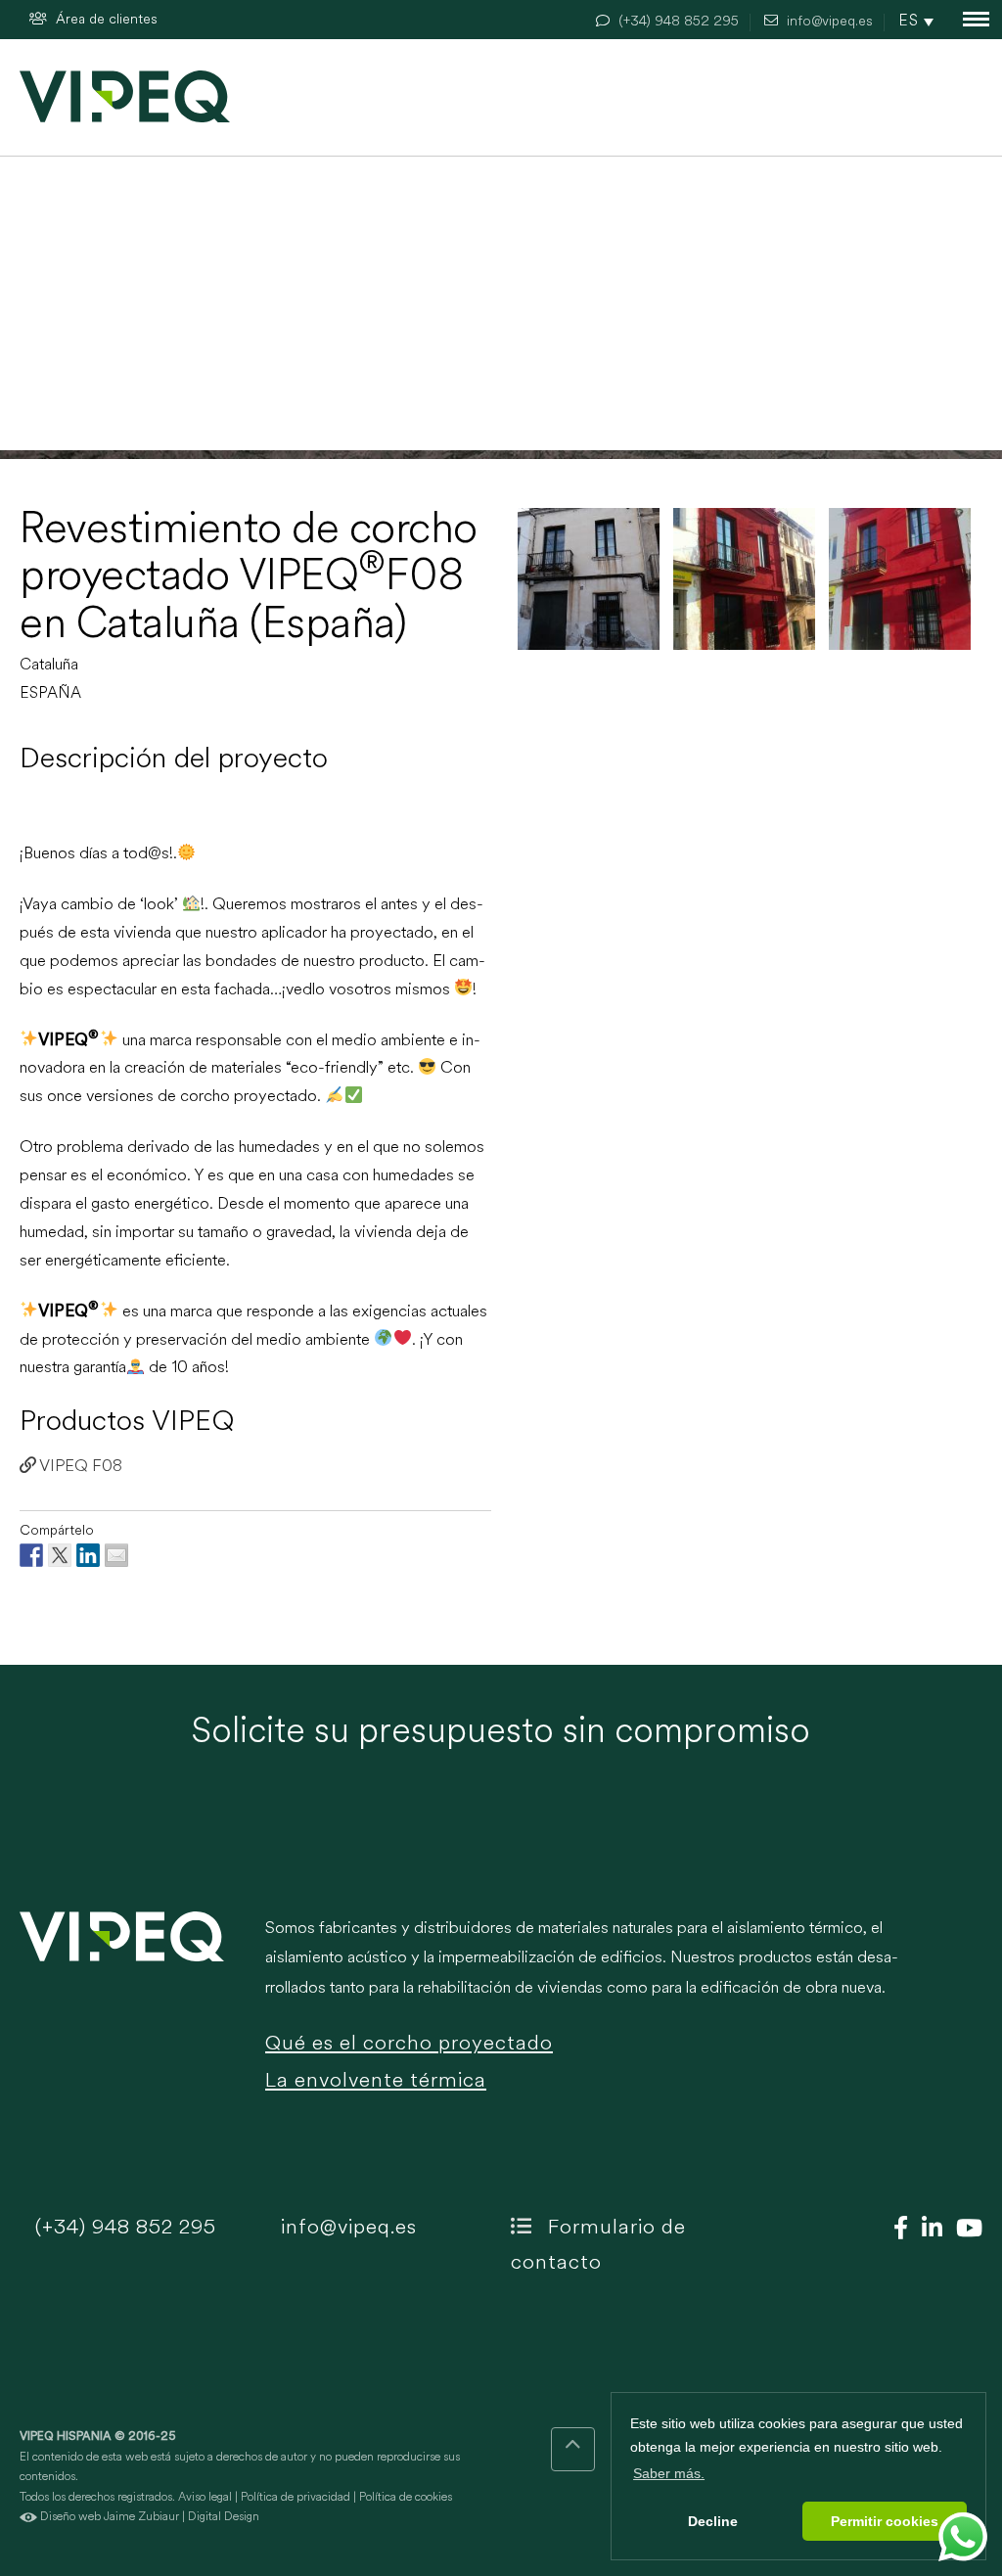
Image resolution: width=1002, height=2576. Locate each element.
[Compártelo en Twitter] (60, 1555)
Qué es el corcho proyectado (409, 2044)
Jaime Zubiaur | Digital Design (182, 2517)
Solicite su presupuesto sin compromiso (501, 1733)
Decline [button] (713, 2521)
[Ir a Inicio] (125, 96)
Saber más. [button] (669, 2473)
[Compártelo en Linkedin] (88, 1555)
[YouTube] (964, 2231)
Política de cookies (406, 2498)
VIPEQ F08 (79, 1467)
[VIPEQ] (133, 2017)
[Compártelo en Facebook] (31, 1555)
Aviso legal (205, 2498)
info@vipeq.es (346, 2228)
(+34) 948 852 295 (123, 2228)
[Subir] (573, 2449)
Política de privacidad (296, 2498)
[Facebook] (896, 2231)
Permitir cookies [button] (885, 2521)
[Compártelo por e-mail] (116, 1555)
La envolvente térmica (376, 2081)
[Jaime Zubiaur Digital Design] (28, 2517)
